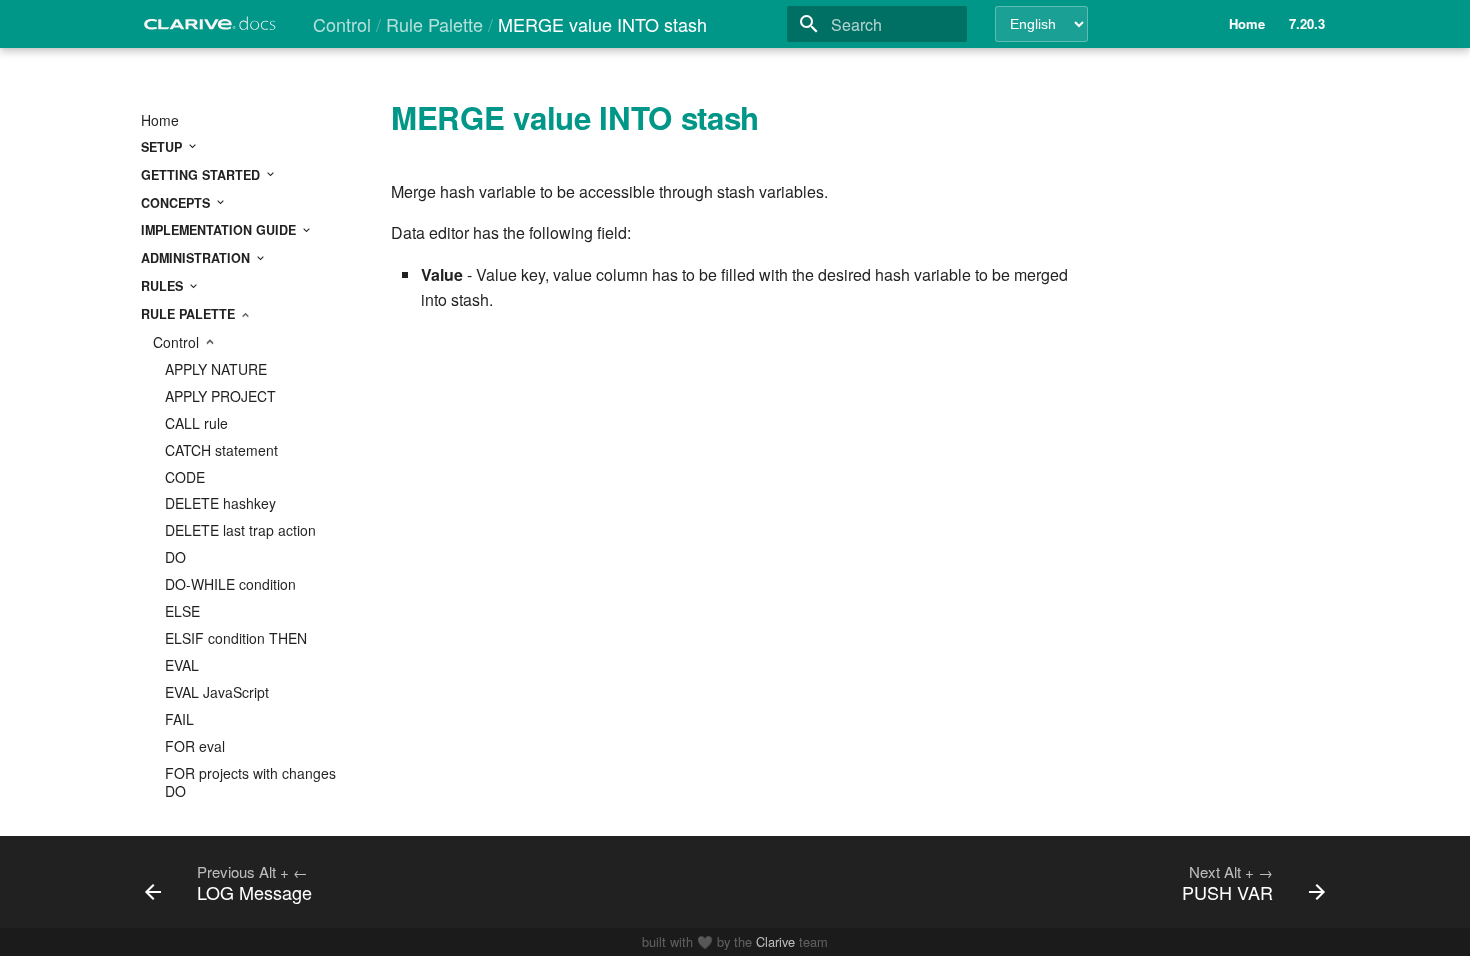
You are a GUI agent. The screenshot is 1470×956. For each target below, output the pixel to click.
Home (160, 120)
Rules (164, 286)
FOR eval (195, 746)
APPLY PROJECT (220, 396)
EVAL (182, 665)
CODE (185, 477)
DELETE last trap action (240, 530)
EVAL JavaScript (217, 692)
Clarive (775, 941)
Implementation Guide (220, 230)
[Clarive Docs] (211, 29)
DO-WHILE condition (230, 584)
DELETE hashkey (220, 503)
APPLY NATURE (216, 369)
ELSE (182, 611)
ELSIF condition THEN (236, 638)
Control (178, 342)
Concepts (177, 203)
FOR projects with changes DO (250, 782)
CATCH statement (221, 450)
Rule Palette (190, 314)
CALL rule (196, 423)
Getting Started (202, 175)
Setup (163, 147)
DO (175, 557)
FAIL (179, 719)
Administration (197, 258)
